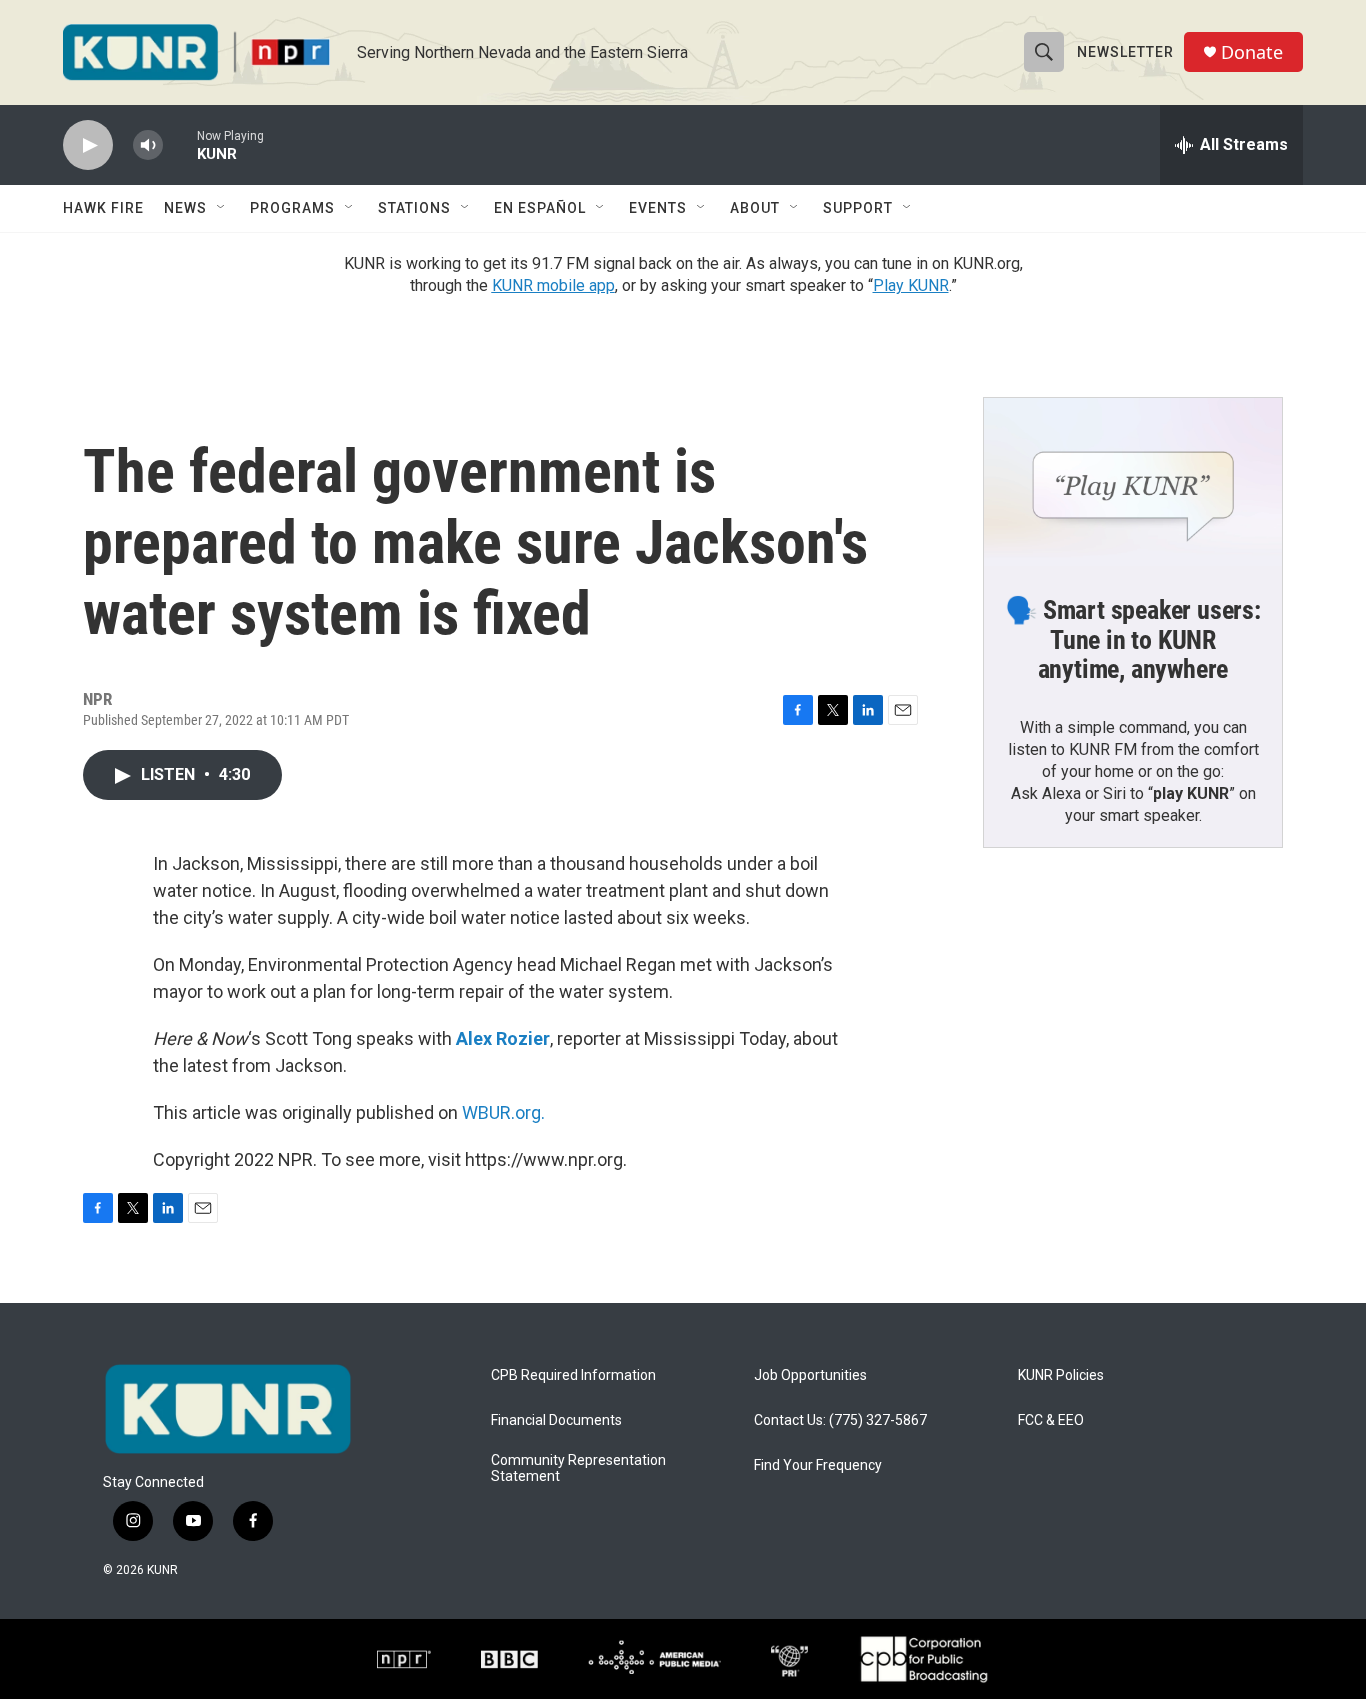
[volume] (148, 145)
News (185, 208)
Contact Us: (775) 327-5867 (840, 1420)
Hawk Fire (103, 208)
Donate (1252, 52)
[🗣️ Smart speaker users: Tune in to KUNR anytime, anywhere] (1133, 482)
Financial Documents (556, 1420)
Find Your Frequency (818, 1465)
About (755, 208)
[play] (88, 145)
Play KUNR (911, 285)
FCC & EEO (1051, 1420)
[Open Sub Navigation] (222, 208)
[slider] (180, 144)
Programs (292, 208)
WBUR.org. (503, 1112)
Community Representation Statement (578, 1468)
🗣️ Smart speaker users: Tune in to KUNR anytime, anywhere (1133, 640)
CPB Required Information (573, 1375)
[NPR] (404, 1659)
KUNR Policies (1061, 1375)
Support (858, 208)
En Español (540, 208)
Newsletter (1125, 52)
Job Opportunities (810, 1375)
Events (658, 208)
